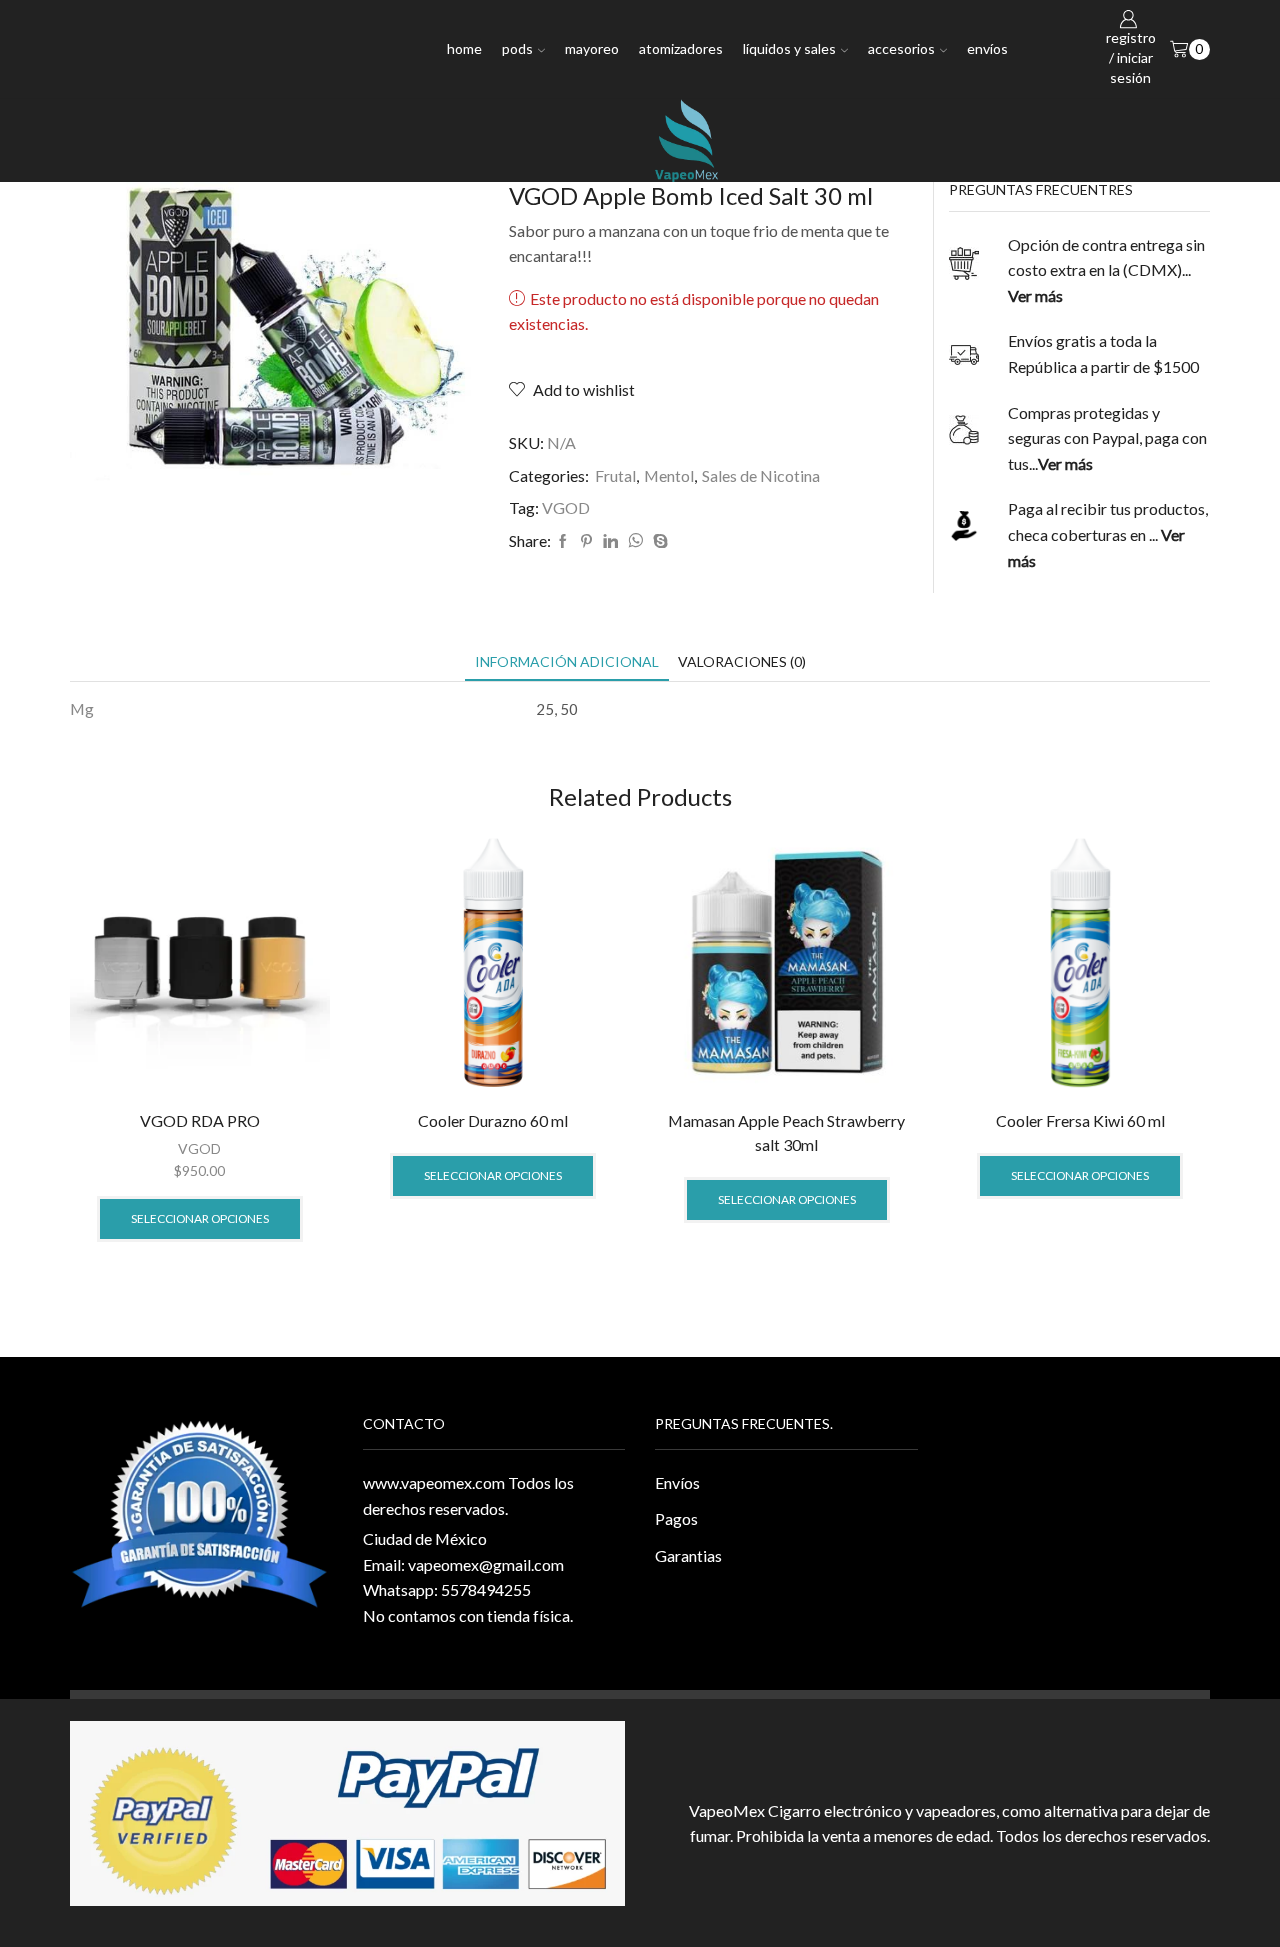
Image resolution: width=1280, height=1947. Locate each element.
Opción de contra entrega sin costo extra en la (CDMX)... (1106, 270)
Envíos (987, 48)
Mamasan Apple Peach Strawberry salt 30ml (786, 1132)
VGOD (566, 507)
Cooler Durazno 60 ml (493, 1120)
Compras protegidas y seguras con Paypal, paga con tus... (1107, 438)
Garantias (688, 1555)
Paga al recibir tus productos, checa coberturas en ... (1108, 534)
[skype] (658, 541)
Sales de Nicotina (761, 475)
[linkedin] (610, 541)
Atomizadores (681, 48)
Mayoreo (592, 48)
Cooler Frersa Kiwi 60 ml (1080, 1120)
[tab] (567, 661)
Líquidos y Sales (789, 48)
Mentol (669, 475)
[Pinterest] (586, 541)
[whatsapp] (635, 541)
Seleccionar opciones (200, 1218)
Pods (517, 48)
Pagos (676, 1518)
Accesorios (901, 48)
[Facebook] (563, 541)
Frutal (615, 475)
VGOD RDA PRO (200, 1120)
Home (464, 48)
